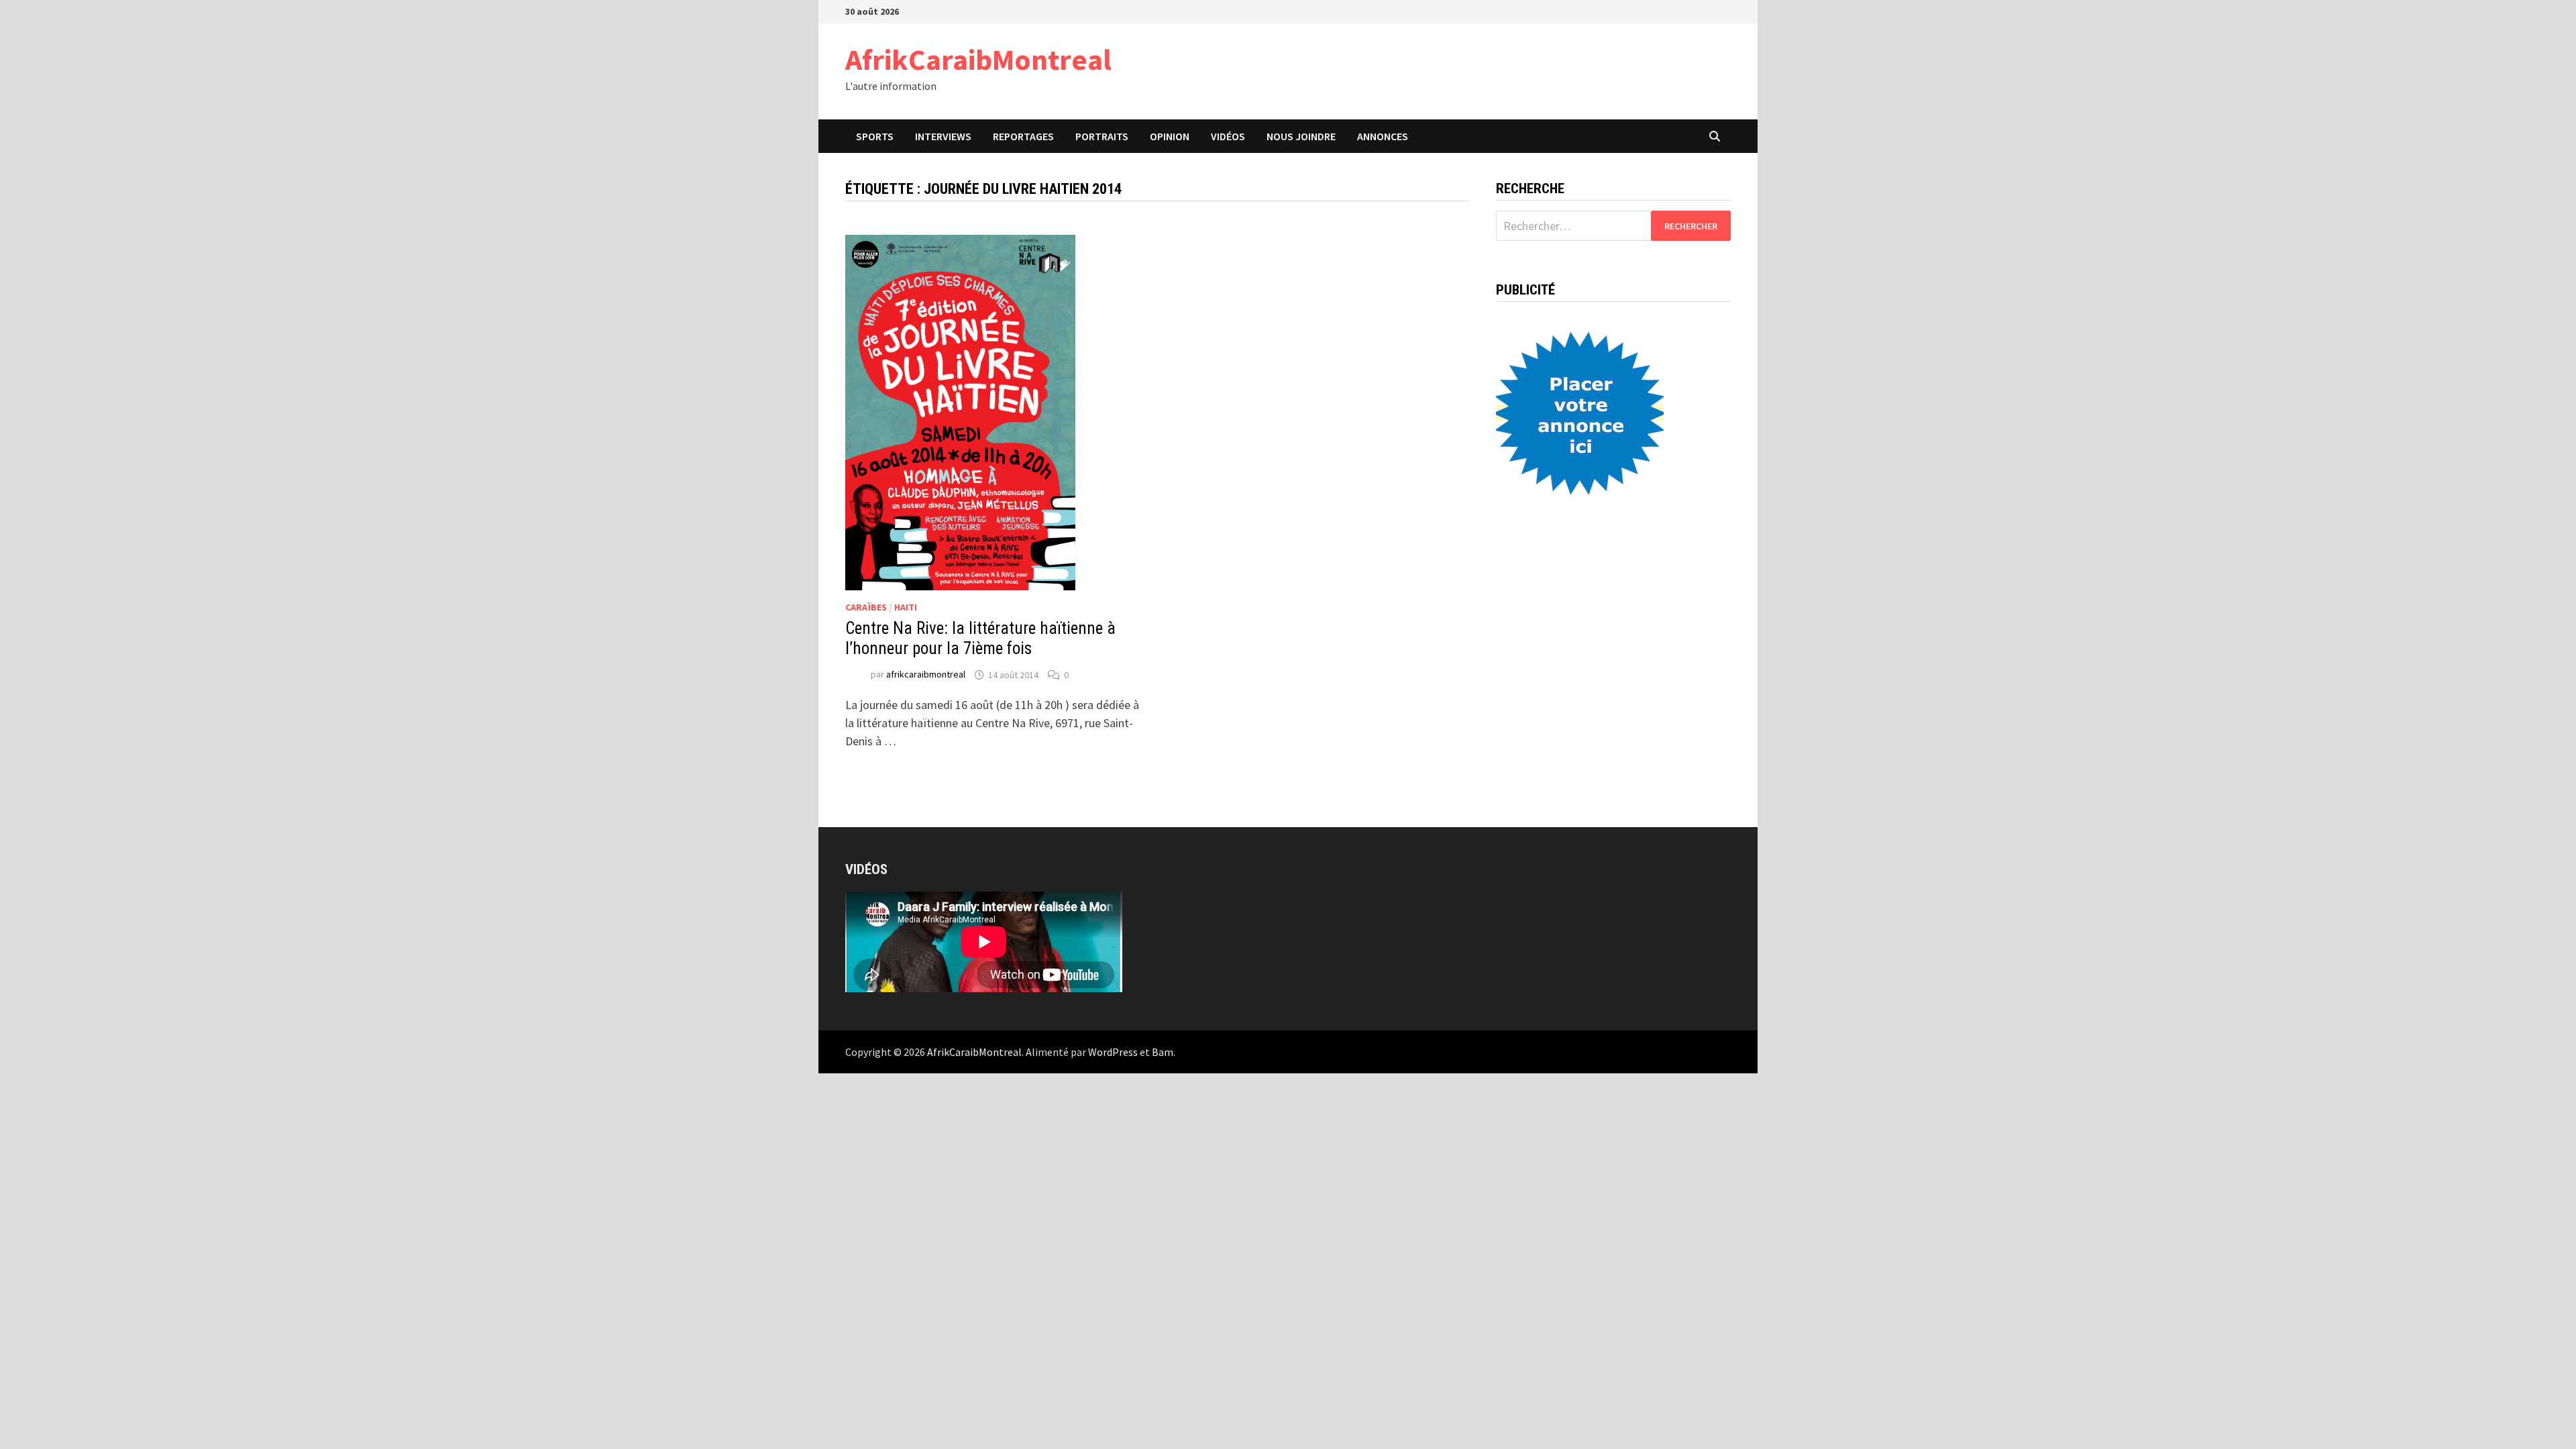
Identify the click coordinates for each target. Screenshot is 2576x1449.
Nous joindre (1301, 136)
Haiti (906, 607)
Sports (875, 136)
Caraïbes (866, 607)
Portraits (1102, 136)
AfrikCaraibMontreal (978, 59)
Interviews (943, 136)
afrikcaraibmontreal (926, 675)
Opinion (1170, 136)
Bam (1163, 1052)
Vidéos (1228, 136)
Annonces (1383, 136)
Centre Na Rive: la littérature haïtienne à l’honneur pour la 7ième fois (980, 638)
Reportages (1023, 136)
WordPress (1113, 1052)
